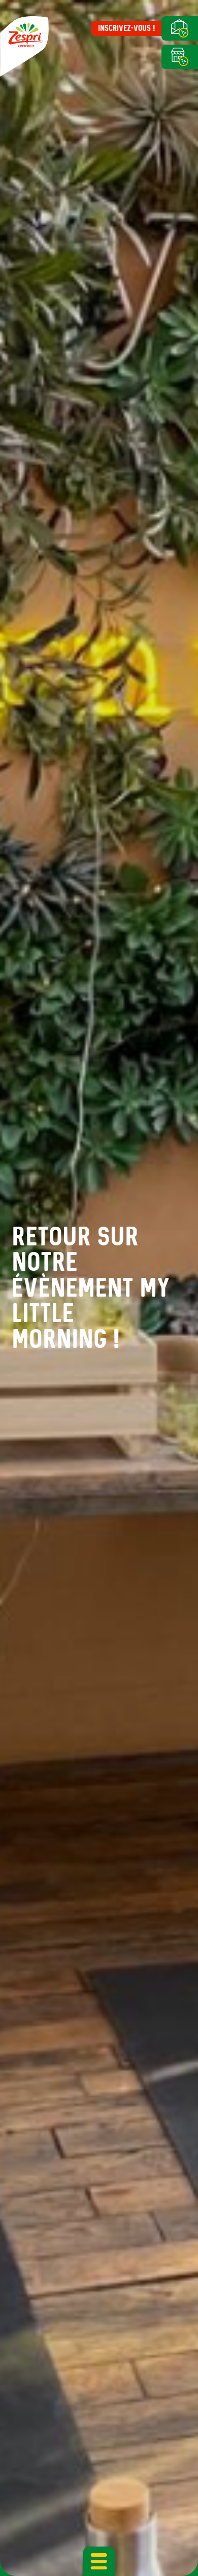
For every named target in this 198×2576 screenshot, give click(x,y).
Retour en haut (171, 2546)
